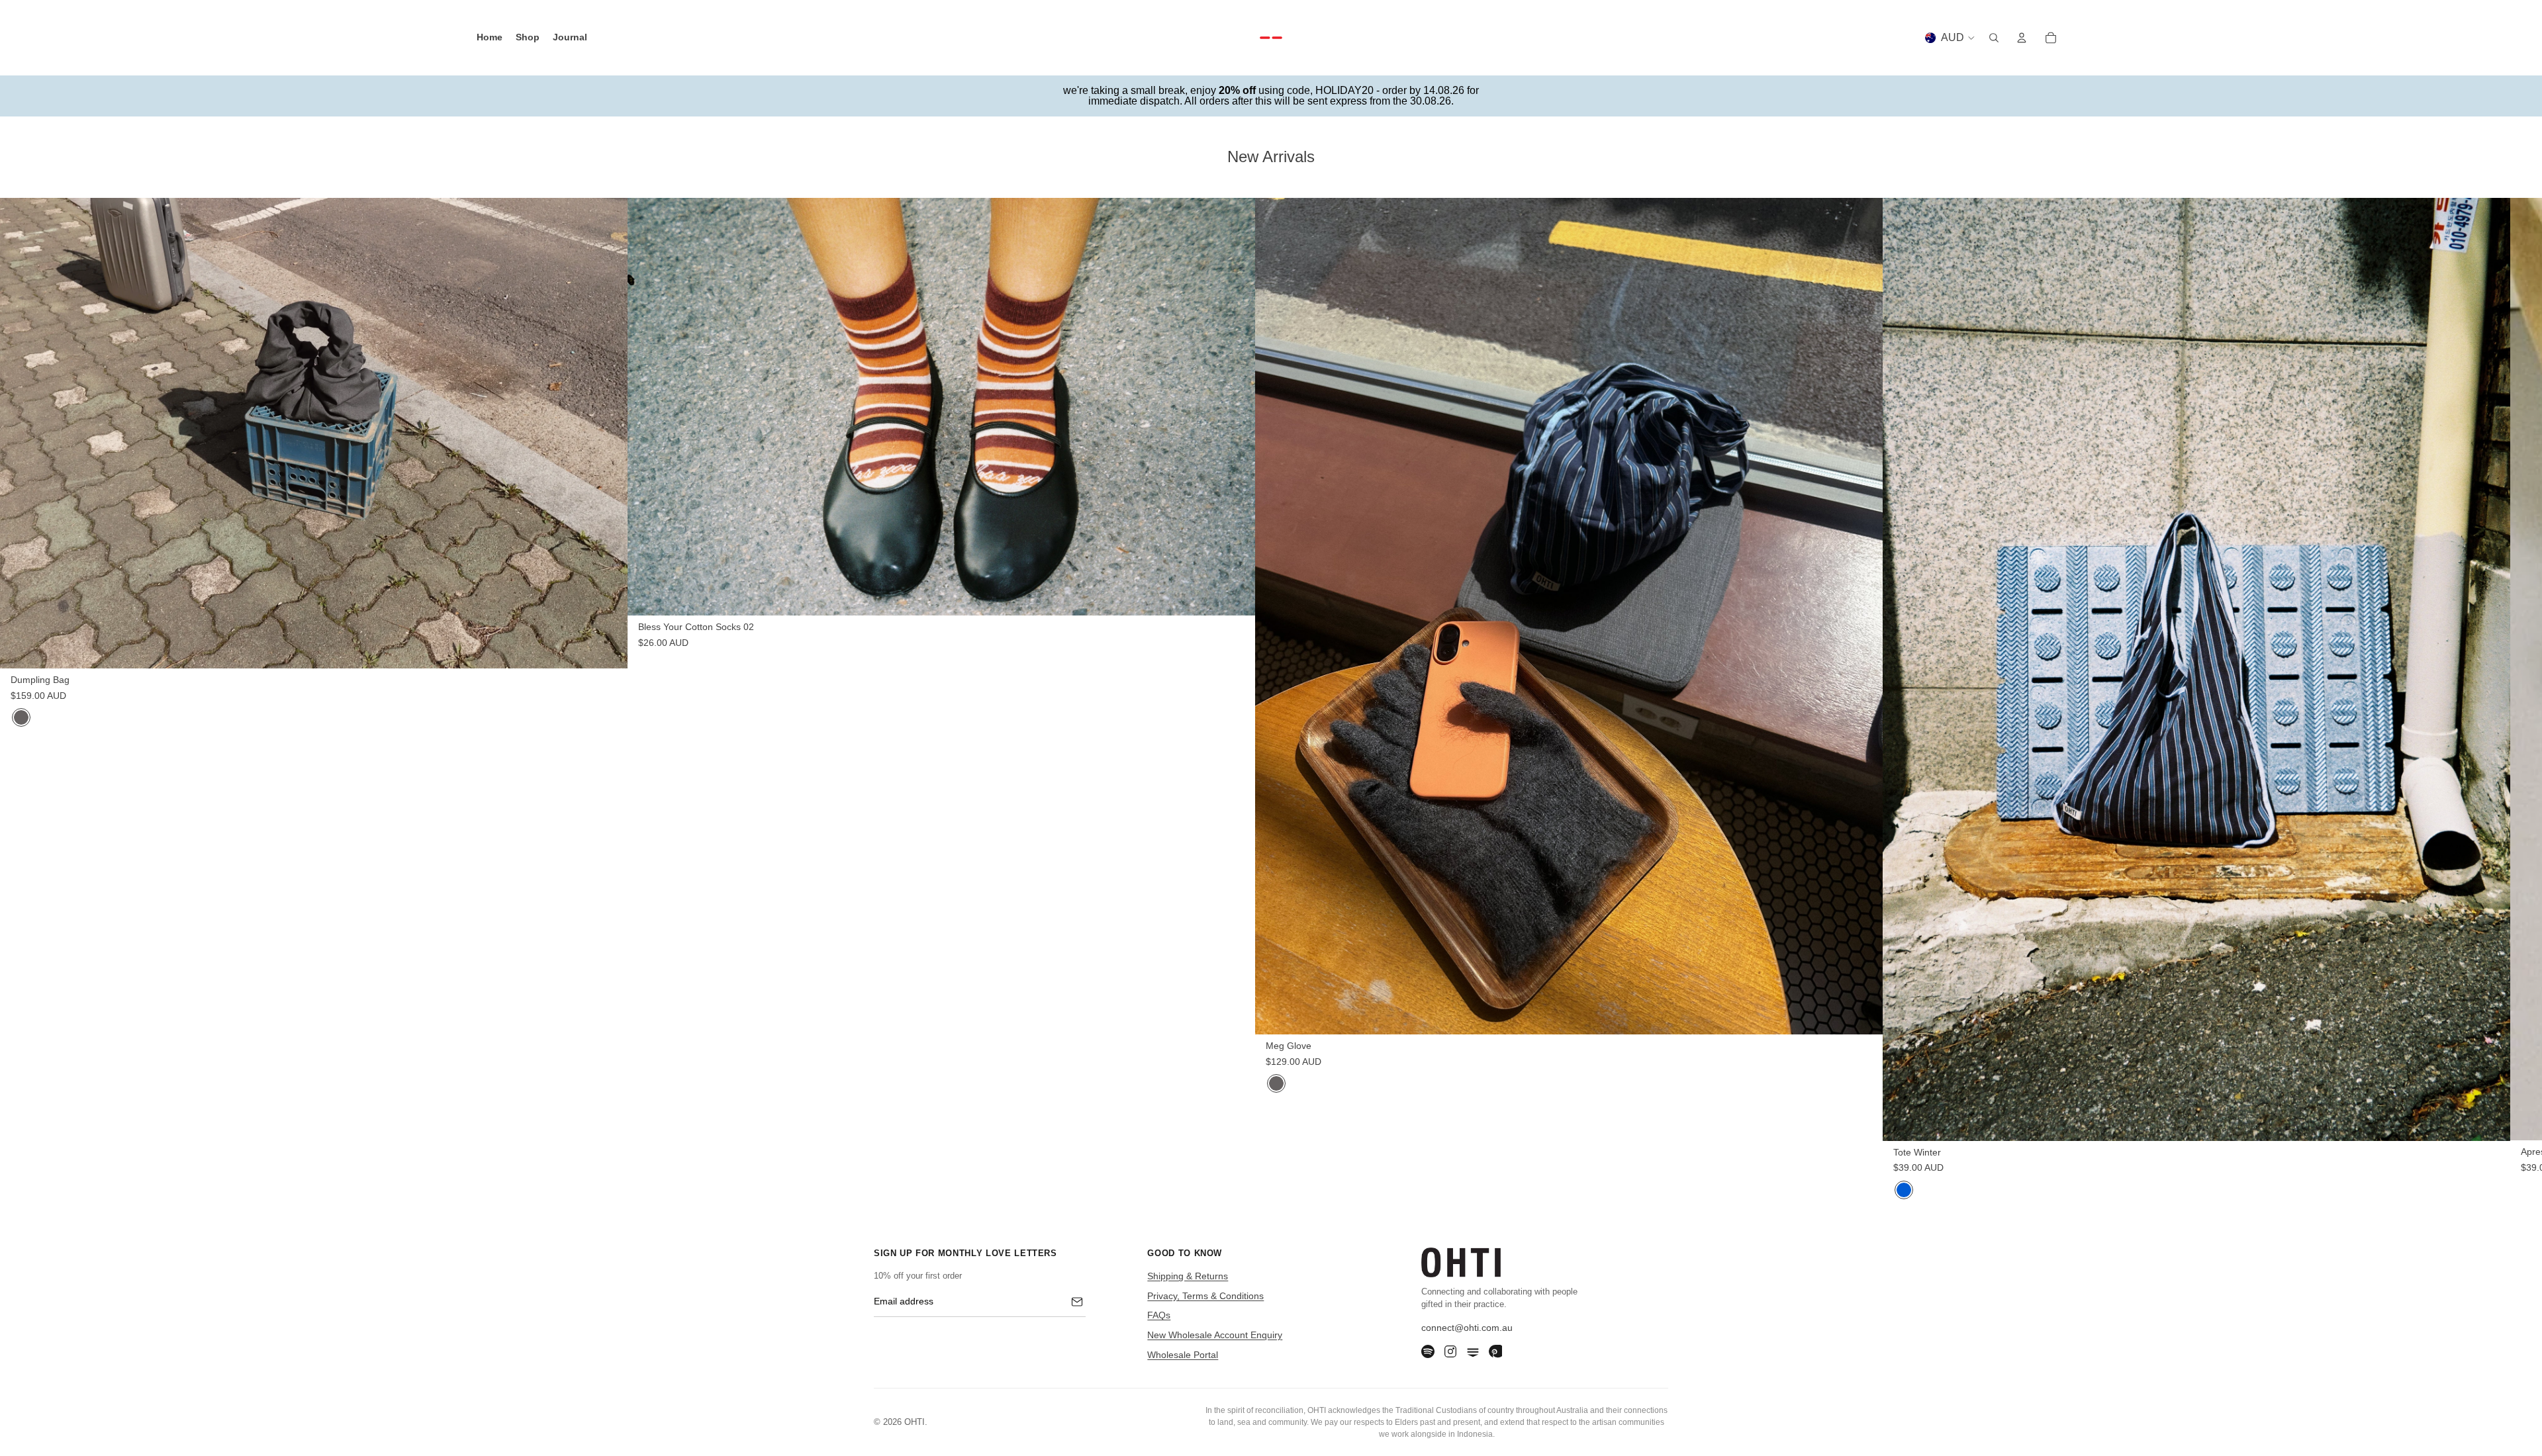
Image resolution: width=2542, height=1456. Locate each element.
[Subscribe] (1077, 1302)
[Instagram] (1450, 1351)
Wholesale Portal (1183, 1355)
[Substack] (1473, 1351)
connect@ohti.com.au (1467, 1328)
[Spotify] (1428, 1351)
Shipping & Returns (1188, 1276)
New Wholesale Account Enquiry (1215, 1335)
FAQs (1159, 1315)
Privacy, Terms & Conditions (1205, 1296)
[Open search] (1994, 38)
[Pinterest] (1495, 1351)
